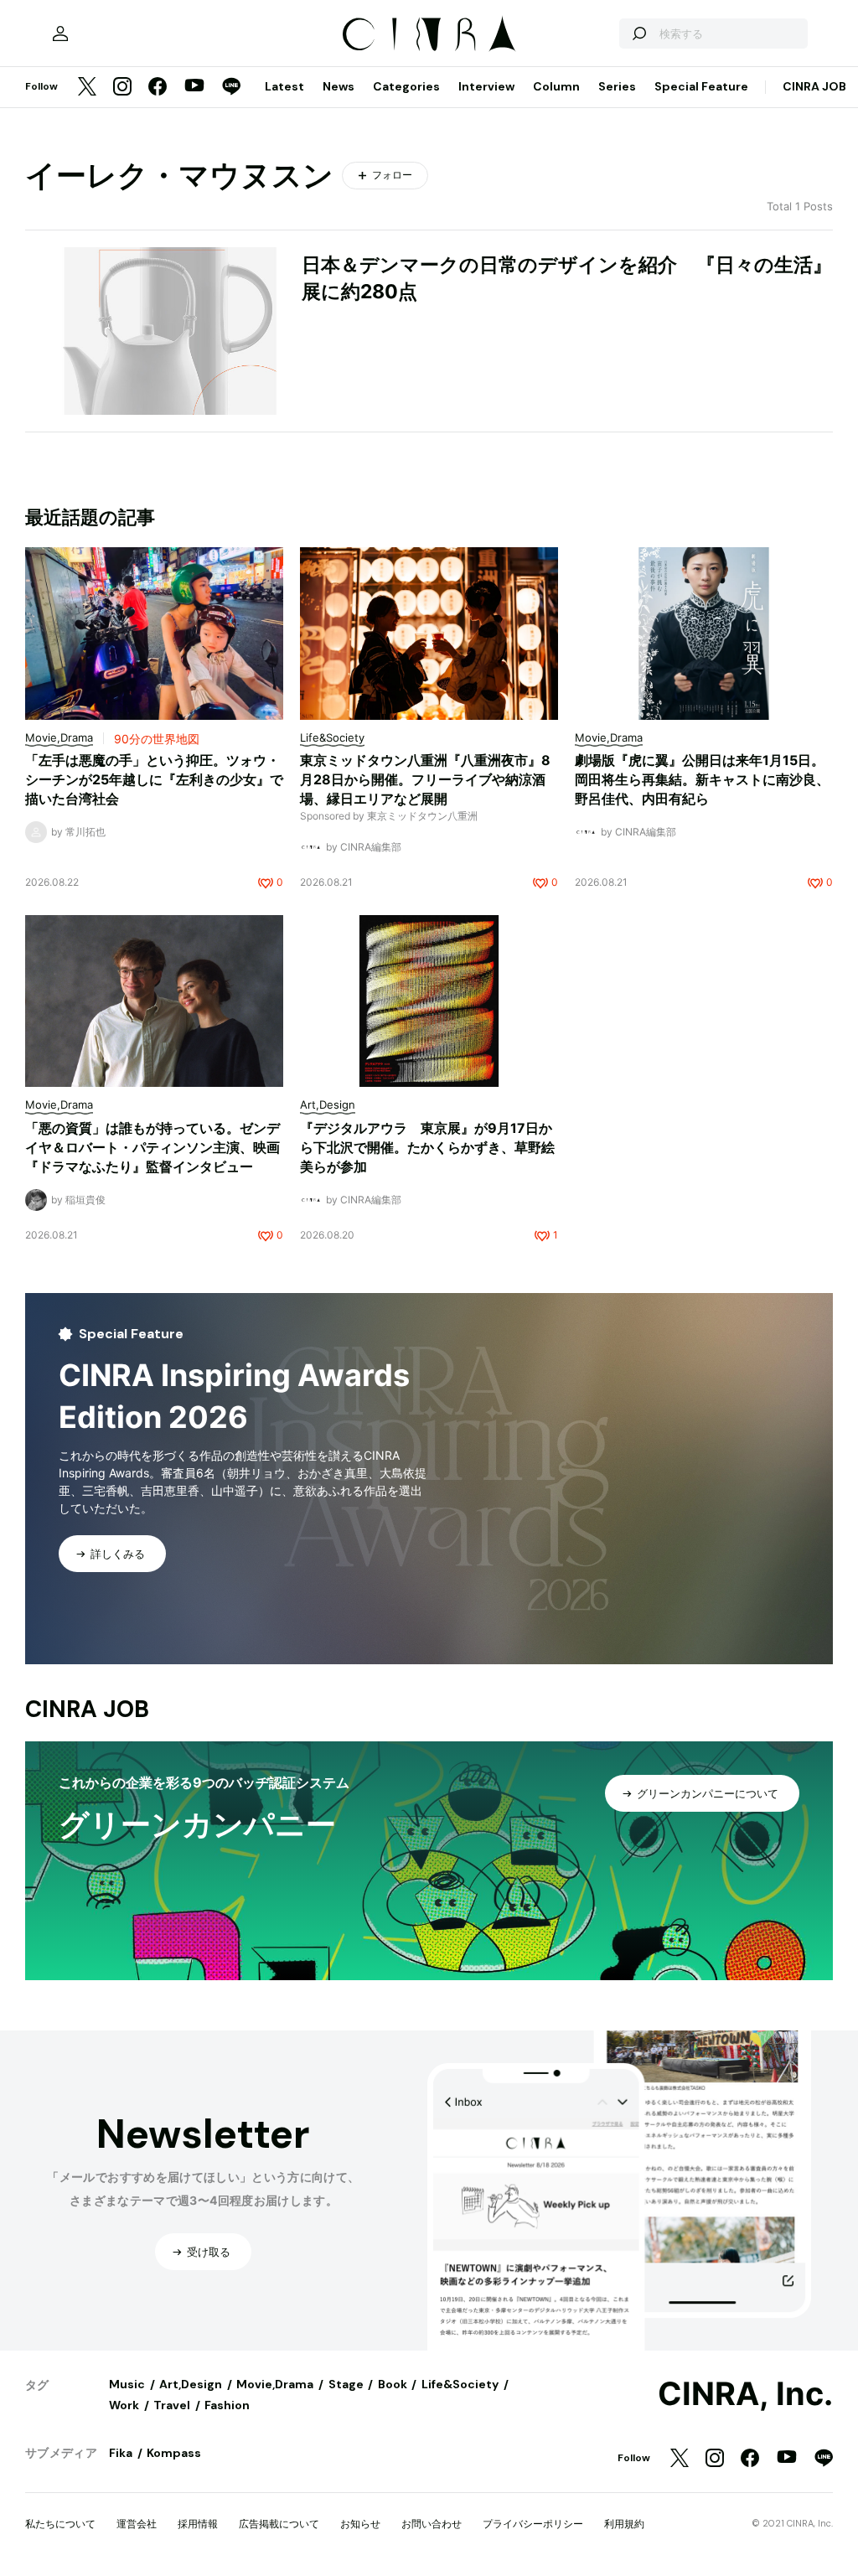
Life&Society (460, 2384)
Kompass (174, 2453)
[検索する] (638, 34)
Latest (284, 86)
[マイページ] (60, 34)
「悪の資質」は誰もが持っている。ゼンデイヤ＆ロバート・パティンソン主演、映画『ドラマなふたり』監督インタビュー (152, 1147)
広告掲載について (279, 2524)
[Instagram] (122, 88)
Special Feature (701, 86)
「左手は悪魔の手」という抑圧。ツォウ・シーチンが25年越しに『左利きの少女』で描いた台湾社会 (154, 779)
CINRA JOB (814, 86)
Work (124, 2405)
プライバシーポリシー (533, 2524)
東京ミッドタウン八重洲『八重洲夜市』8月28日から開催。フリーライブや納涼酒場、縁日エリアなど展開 (425, 779)
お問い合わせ (432, 2524)
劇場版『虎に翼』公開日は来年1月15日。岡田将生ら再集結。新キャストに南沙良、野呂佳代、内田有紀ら (702, 779)
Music (127, 2384)
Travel (172, 2405)
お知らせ (360, 2524)
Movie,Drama (275, 2384)
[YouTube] (194, 87)
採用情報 (198, 2524)
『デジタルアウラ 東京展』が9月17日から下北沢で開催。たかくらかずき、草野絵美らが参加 (427, 1147)
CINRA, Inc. (745, 2394)
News (339, 86)
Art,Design (191, 2384)
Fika (121, 2453)
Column (556, 86)
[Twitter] (87, 88)
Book (393, 2384)
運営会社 (137, 2524)
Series (617, 86)
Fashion (227, 2405)
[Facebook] (158, 88)
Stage (346, 2384)
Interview (486, 86)
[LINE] (231, 88)
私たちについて (60, 2524)
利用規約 (624, 2524)
